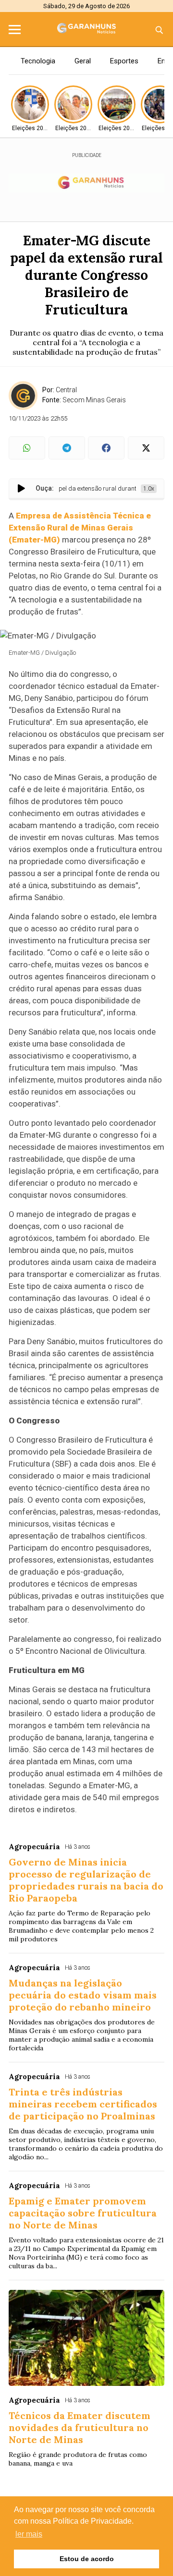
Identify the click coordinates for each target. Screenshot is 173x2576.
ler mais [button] (29, 2534)
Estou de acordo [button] (87, 2559)
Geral (83, 61)
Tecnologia (38, 61)
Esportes (124, 61)
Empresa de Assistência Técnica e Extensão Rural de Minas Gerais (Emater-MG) (80, 528)
